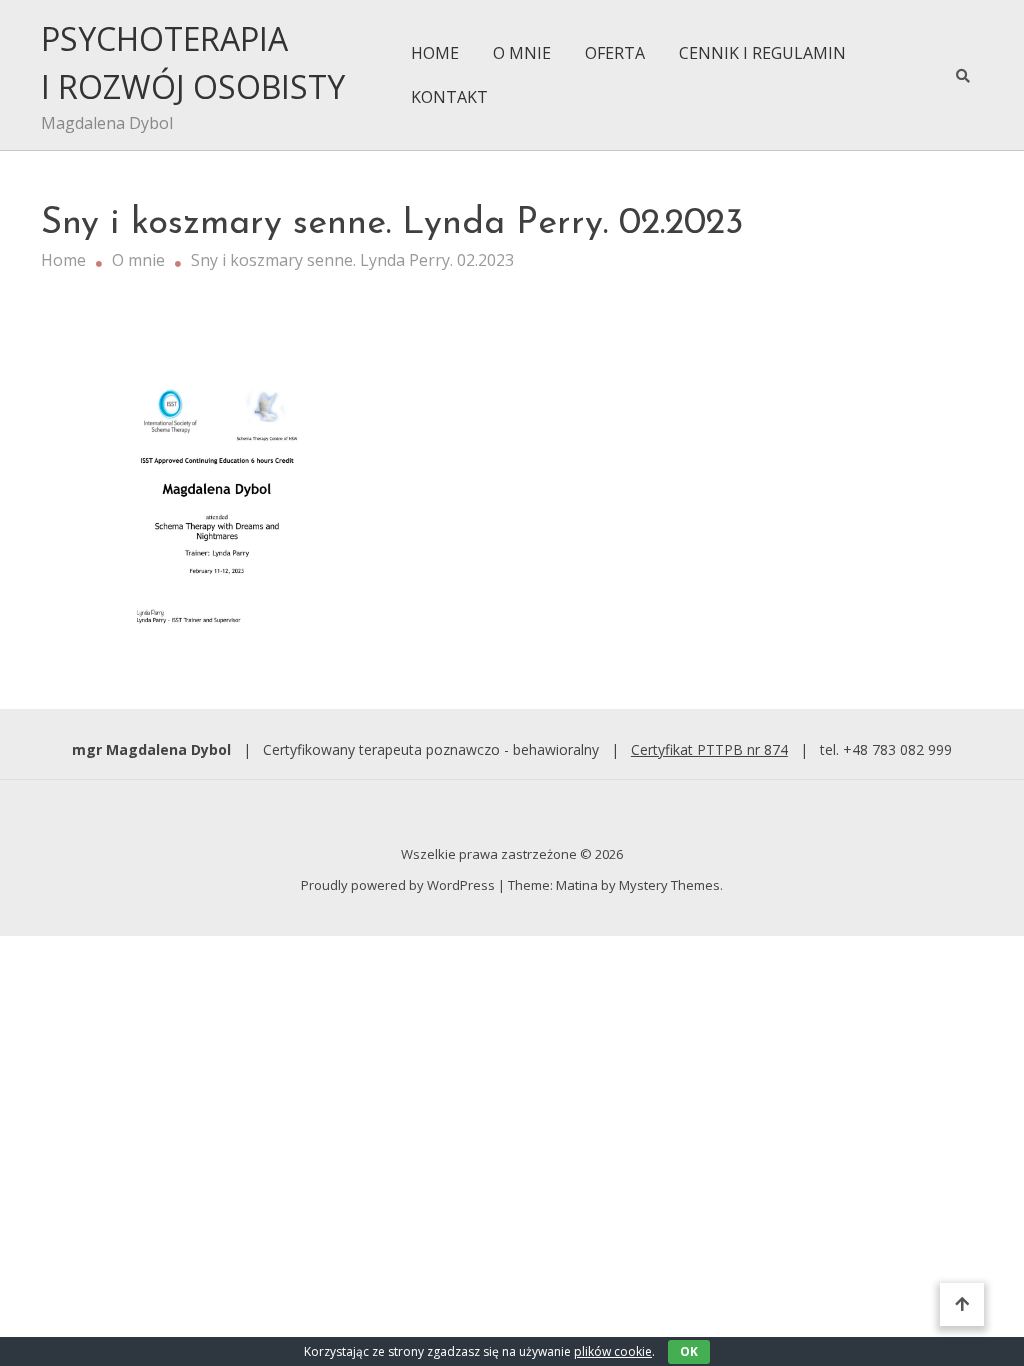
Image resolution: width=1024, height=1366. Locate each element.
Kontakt (449, 97)
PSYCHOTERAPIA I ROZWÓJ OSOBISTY (193, 62)
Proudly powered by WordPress (399, 885)
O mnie (522, 53)
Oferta (615, 53)
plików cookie (613, 1351)
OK (689, 1351)
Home (435, 53)
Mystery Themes (669, 885)
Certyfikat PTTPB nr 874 (709, 749)
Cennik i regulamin (762, 53)
